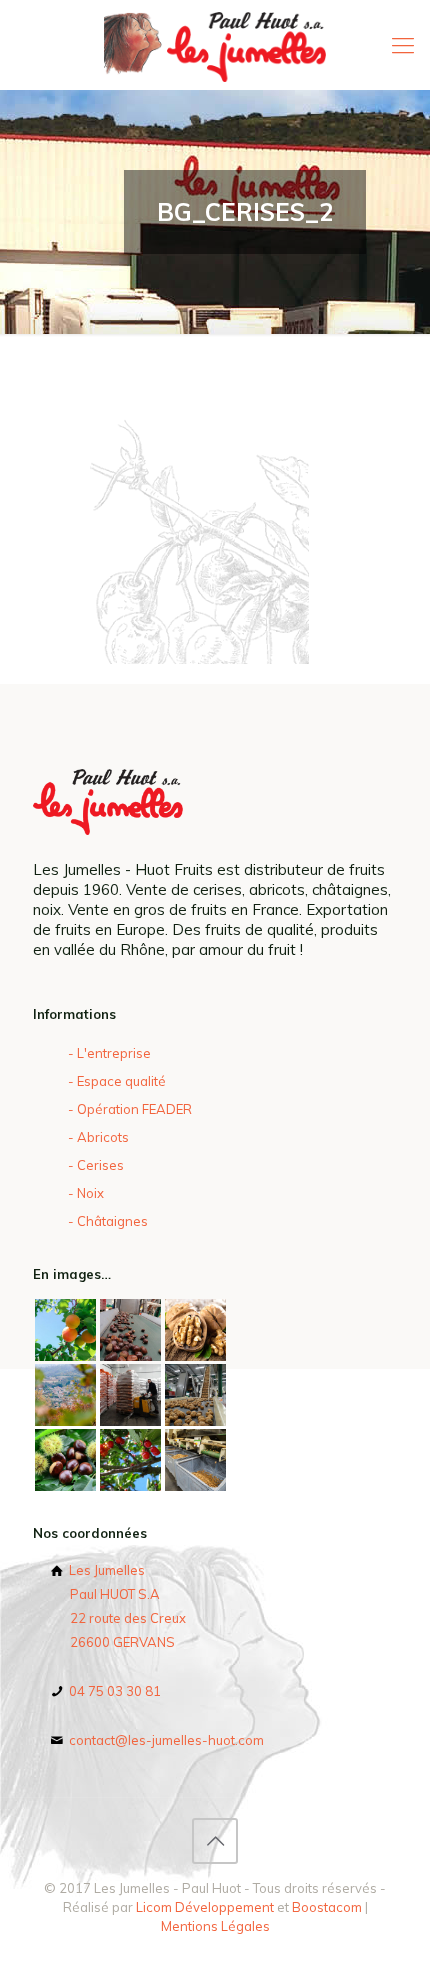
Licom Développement (205, 1907)
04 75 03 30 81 (113, 1691)
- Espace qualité (117, 1081)
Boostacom (327, 1907)
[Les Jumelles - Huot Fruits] (215, 45)
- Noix (86, 1193)
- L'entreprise (109, 1053)
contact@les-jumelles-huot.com (165, 1740)
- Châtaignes (108, 1221)
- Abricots (98, 1137)
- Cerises (96, 1165)
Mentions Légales (215, 1926)
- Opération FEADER (130, 1109)
